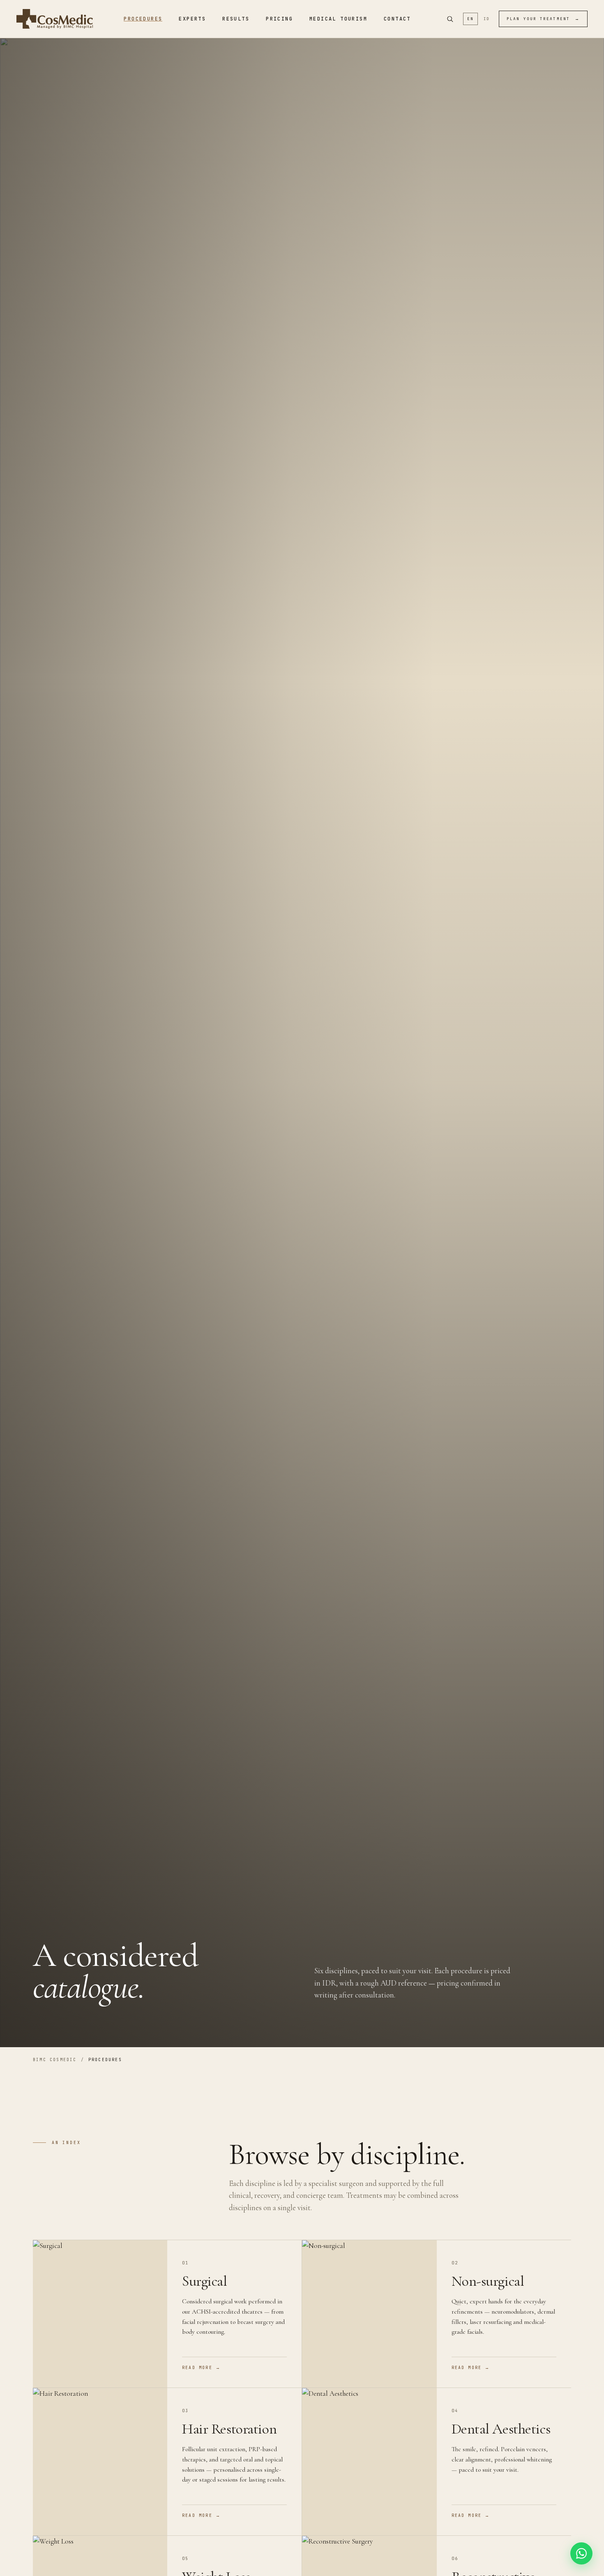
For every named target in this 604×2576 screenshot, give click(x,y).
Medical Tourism (338, 19)
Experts (192, 19)
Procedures (143, 19)
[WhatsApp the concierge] (581, 2553)
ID (487, 19)
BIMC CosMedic (55, 2060)
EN (470, 19)
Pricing (279, 19)
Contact (397, 19)
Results (236, 19)
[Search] (450, 19)
